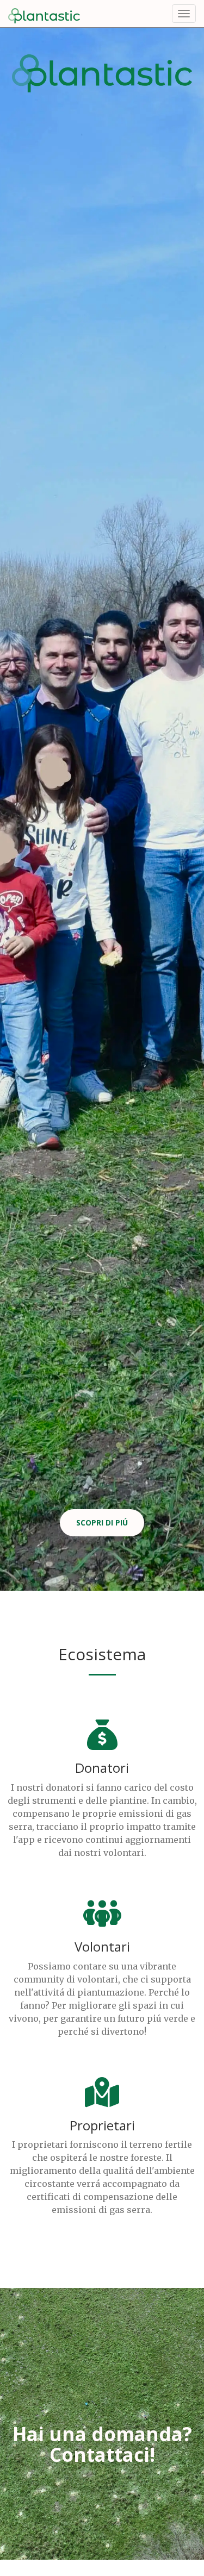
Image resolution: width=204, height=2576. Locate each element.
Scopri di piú (102, 1523)
